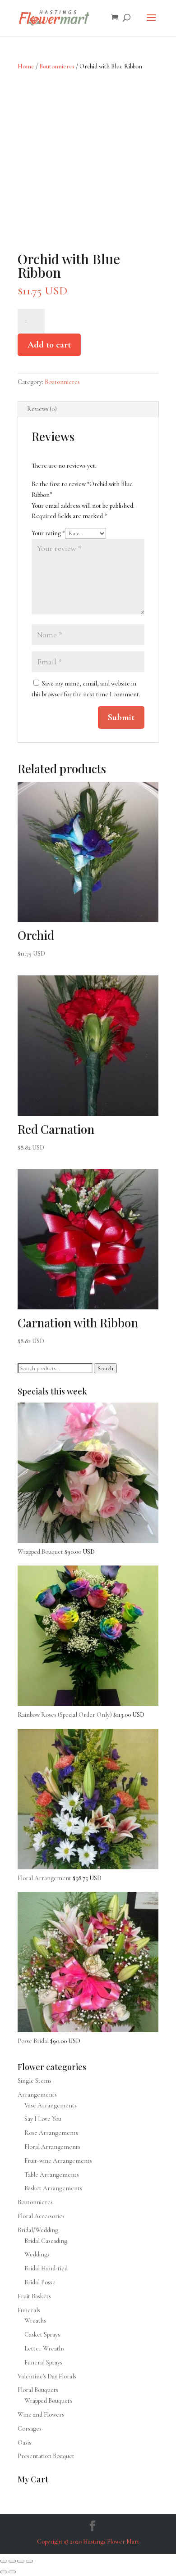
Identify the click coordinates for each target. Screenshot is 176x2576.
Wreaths (35, 2321)
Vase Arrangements (51, 2105)
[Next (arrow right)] (12, 2572)
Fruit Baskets (34, 2296)
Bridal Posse (40, 2282)
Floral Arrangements (52, 2147)
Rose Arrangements (51, 2133)
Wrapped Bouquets (48, 2401)
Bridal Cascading (46, 2241)
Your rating (48, 533)
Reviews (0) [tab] (42, 409)
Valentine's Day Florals (47, 2376)
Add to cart (49, 345)
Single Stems (35, 2081)
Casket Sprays (42, 2335)
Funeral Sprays (43, 2362)
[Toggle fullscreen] (12, 2561)
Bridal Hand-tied (46, 2268)
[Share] (21, 2561)
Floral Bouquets (38, 2390)
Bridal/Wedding (38, 2230)
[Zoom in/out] (4, 2561)
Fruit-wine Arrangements (58, 2161)
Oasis (24, 2443)
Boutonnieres (57, 66)
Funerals (29, 2310)
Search (105, 1368)
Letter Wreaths (44, 2348)
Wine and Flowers (41, 2415)
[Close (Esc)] (29, 2561)
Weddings (37, 2254)
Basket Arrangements (53, 2188)
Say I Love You (43, 2119)
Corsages (30, 2429)
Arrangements (37, 2095)
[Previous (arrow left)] (4, 2572)
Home (26, 66)
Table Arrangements (52, 2175)
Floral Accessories (41, 2216)
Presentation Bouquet (46, 2456)
